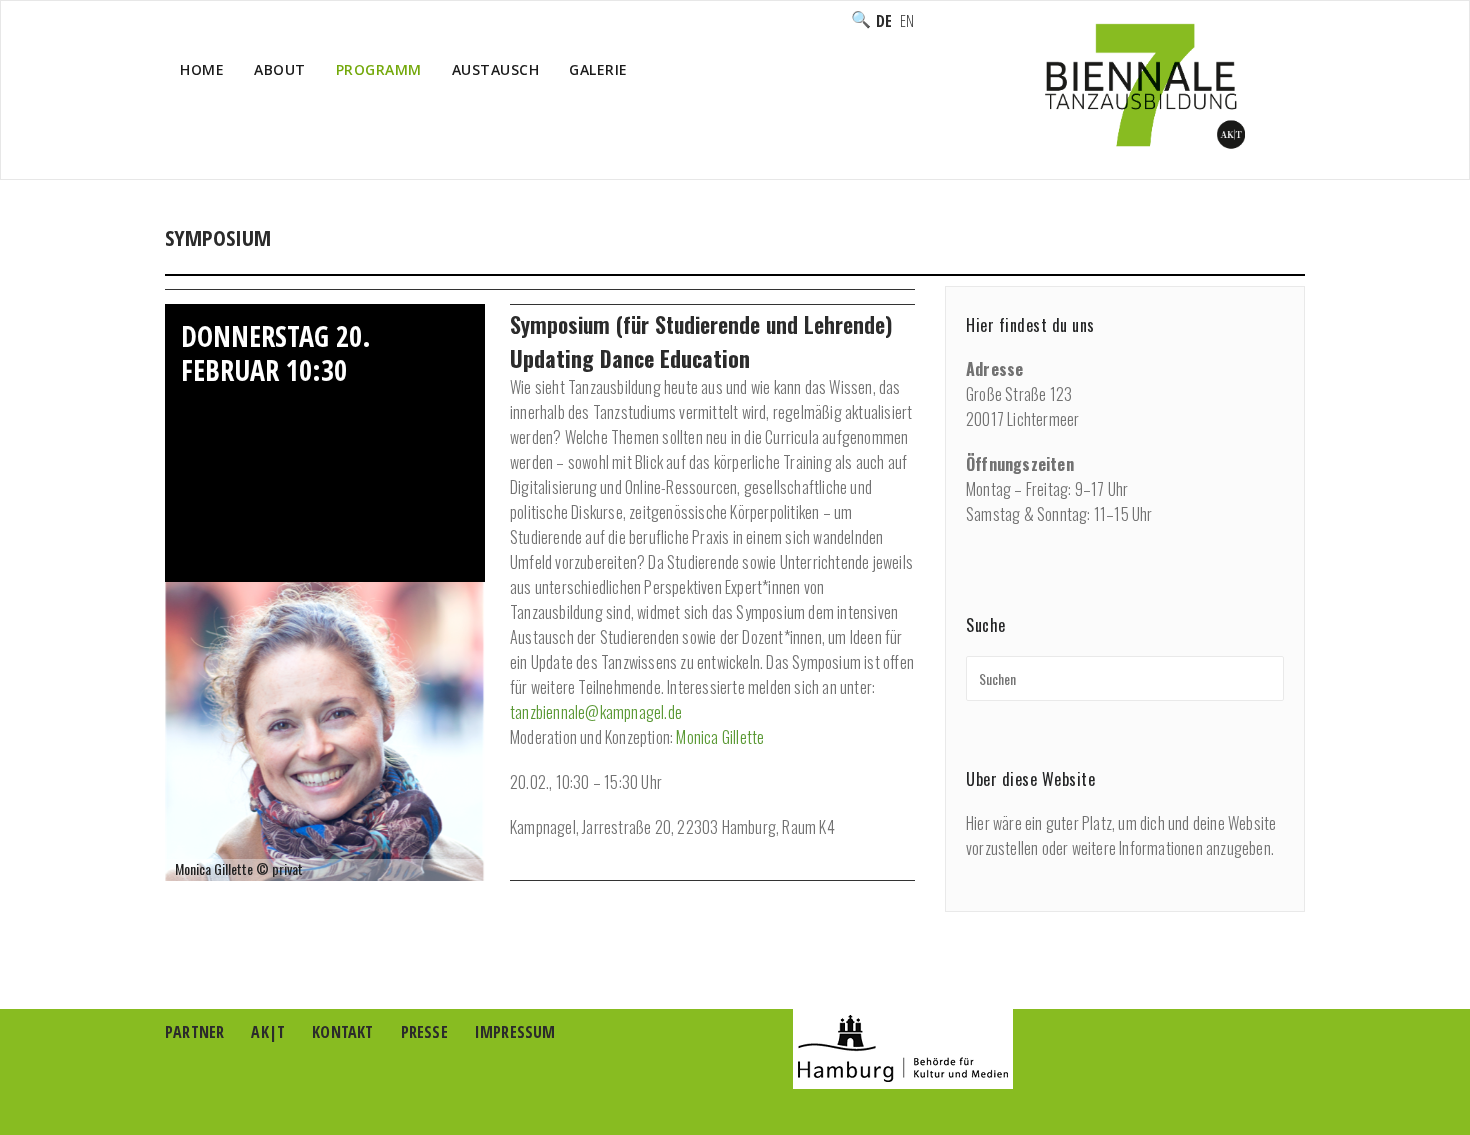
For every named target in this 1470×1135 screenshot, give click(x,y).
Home (202, 69)
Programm (1167, 259)
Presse (424, 1032)
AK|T (268, 1032)
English (907, 21)
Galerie (598, 69)
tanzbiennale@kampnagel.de (596, 712)
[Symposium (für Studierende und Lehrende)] (325, 728)
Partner (194, 1032)
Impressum (515, 1032)
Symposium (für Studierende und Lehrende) (701, 324)
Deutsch (884, 21)
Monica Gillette (720, 737)
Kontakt (342, 1032)
